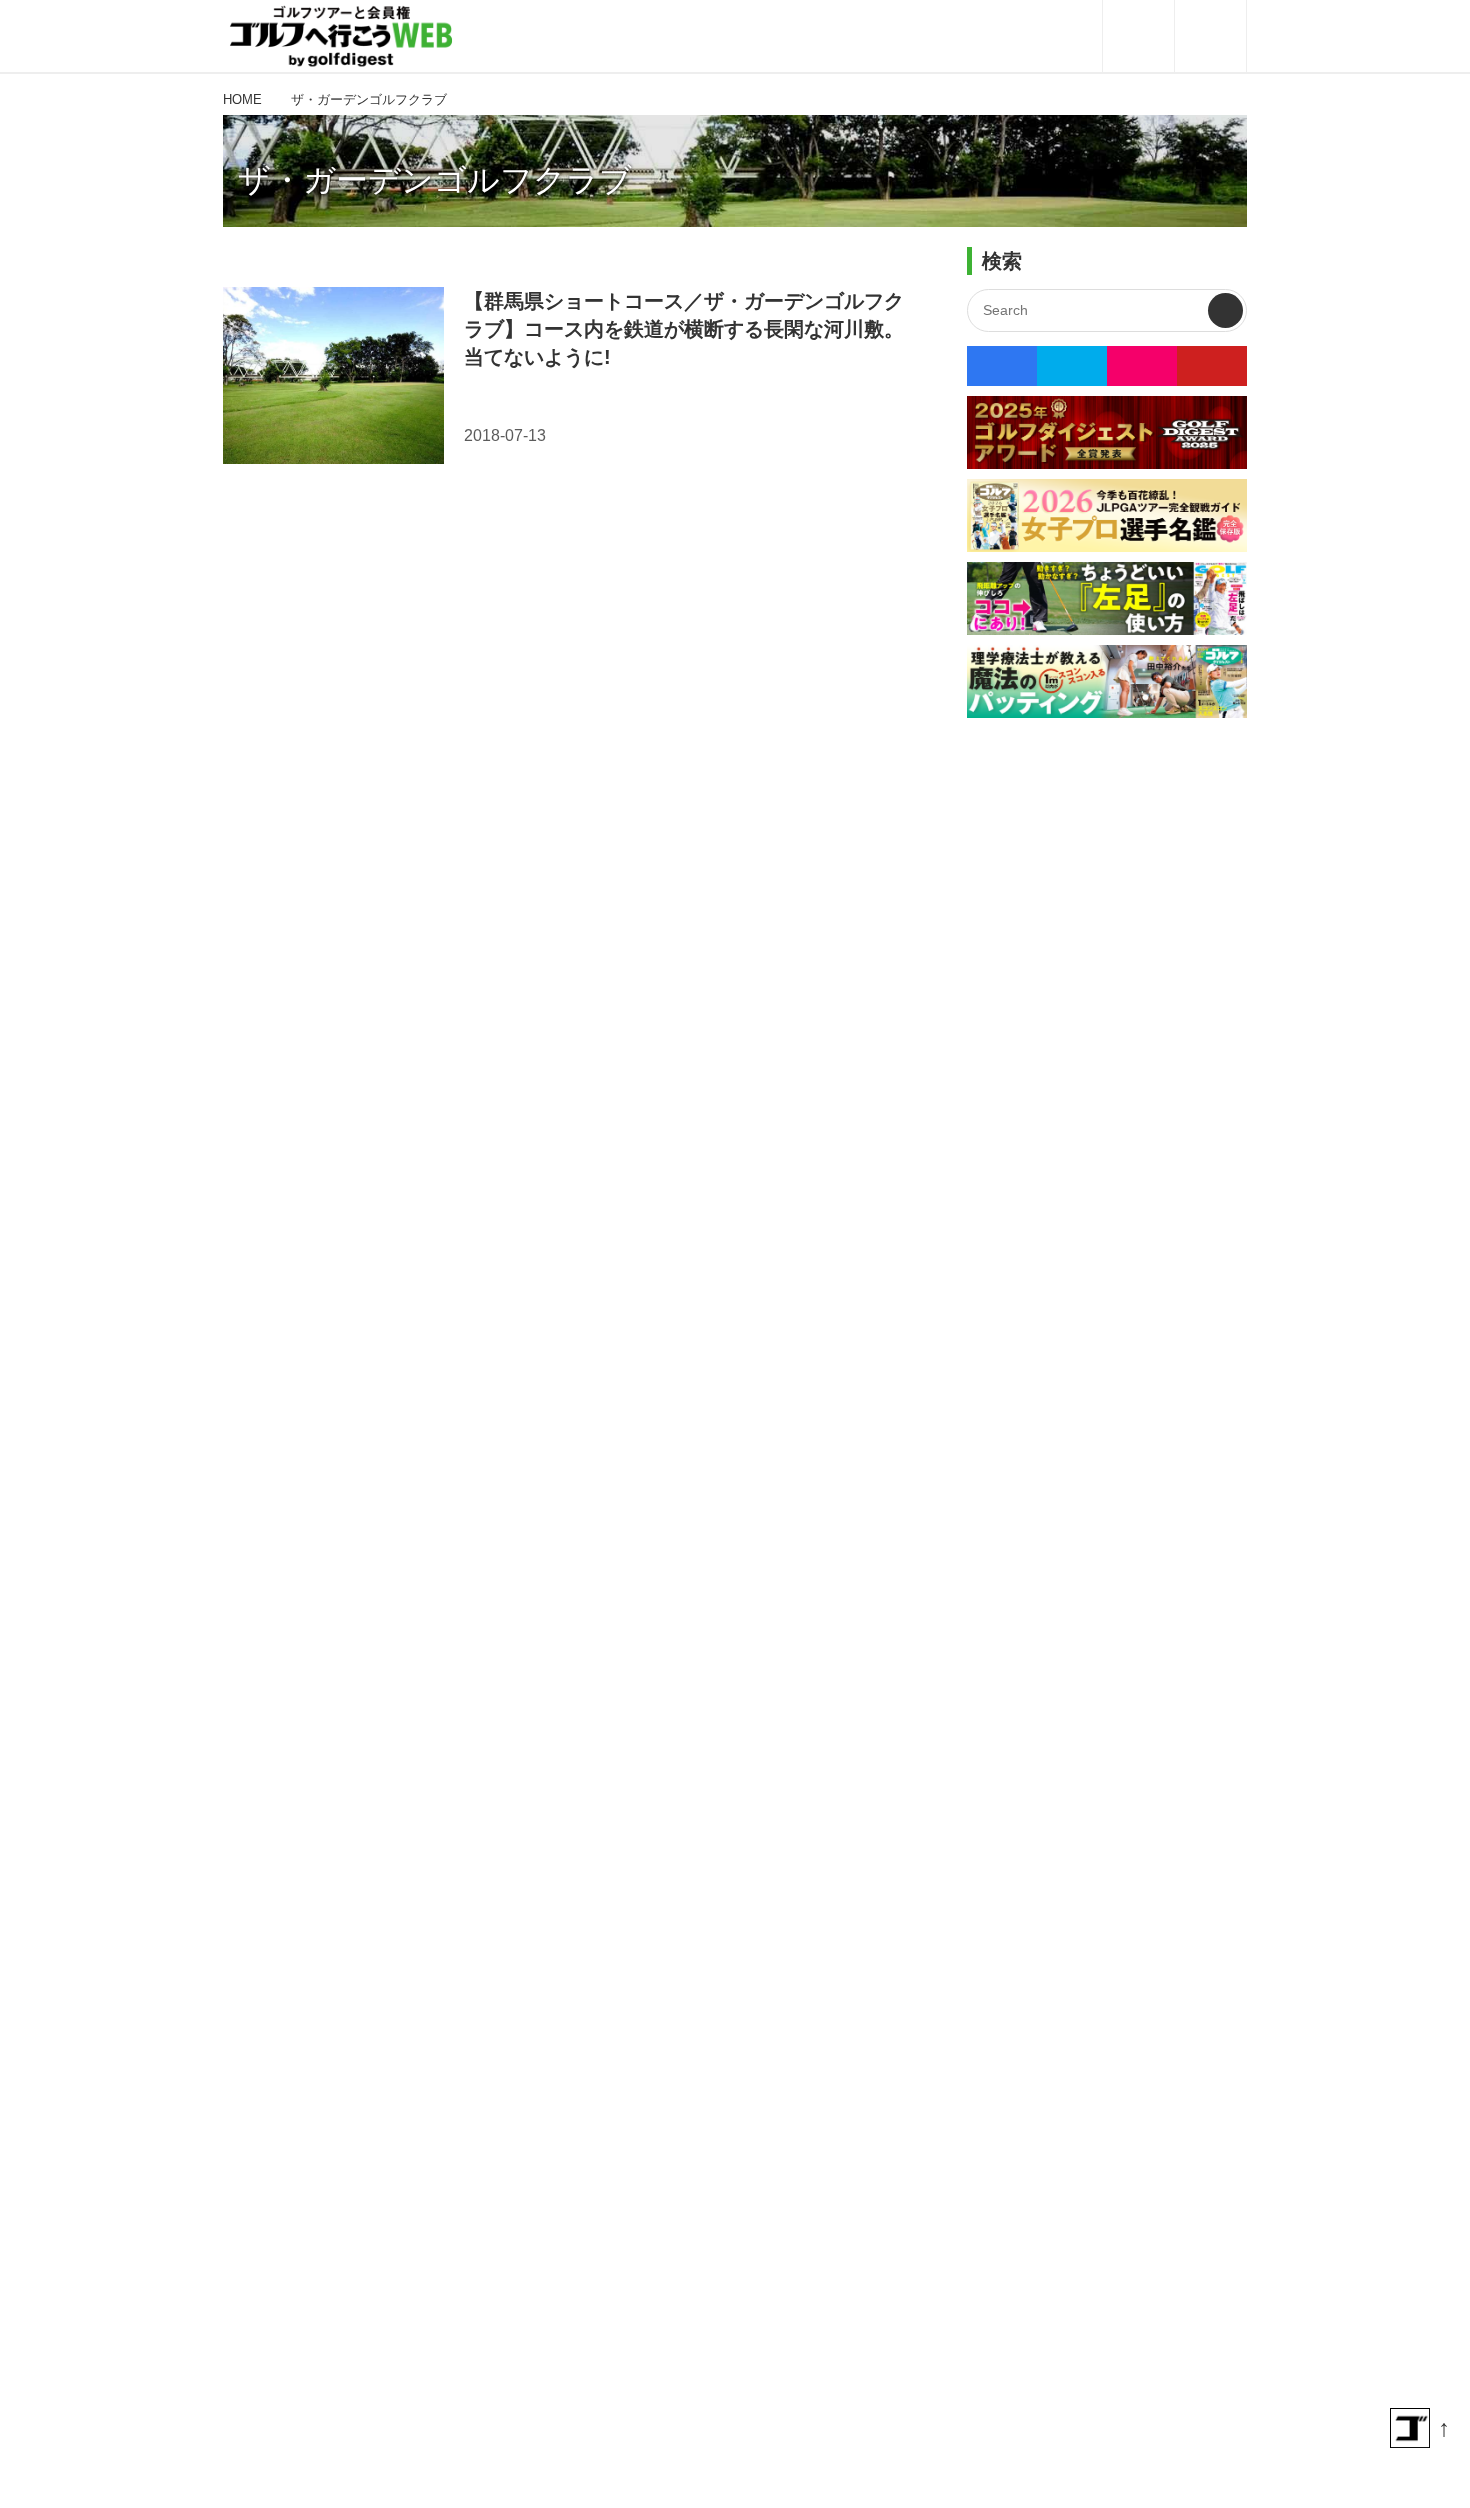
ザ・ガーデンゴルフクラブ (435, 180)
